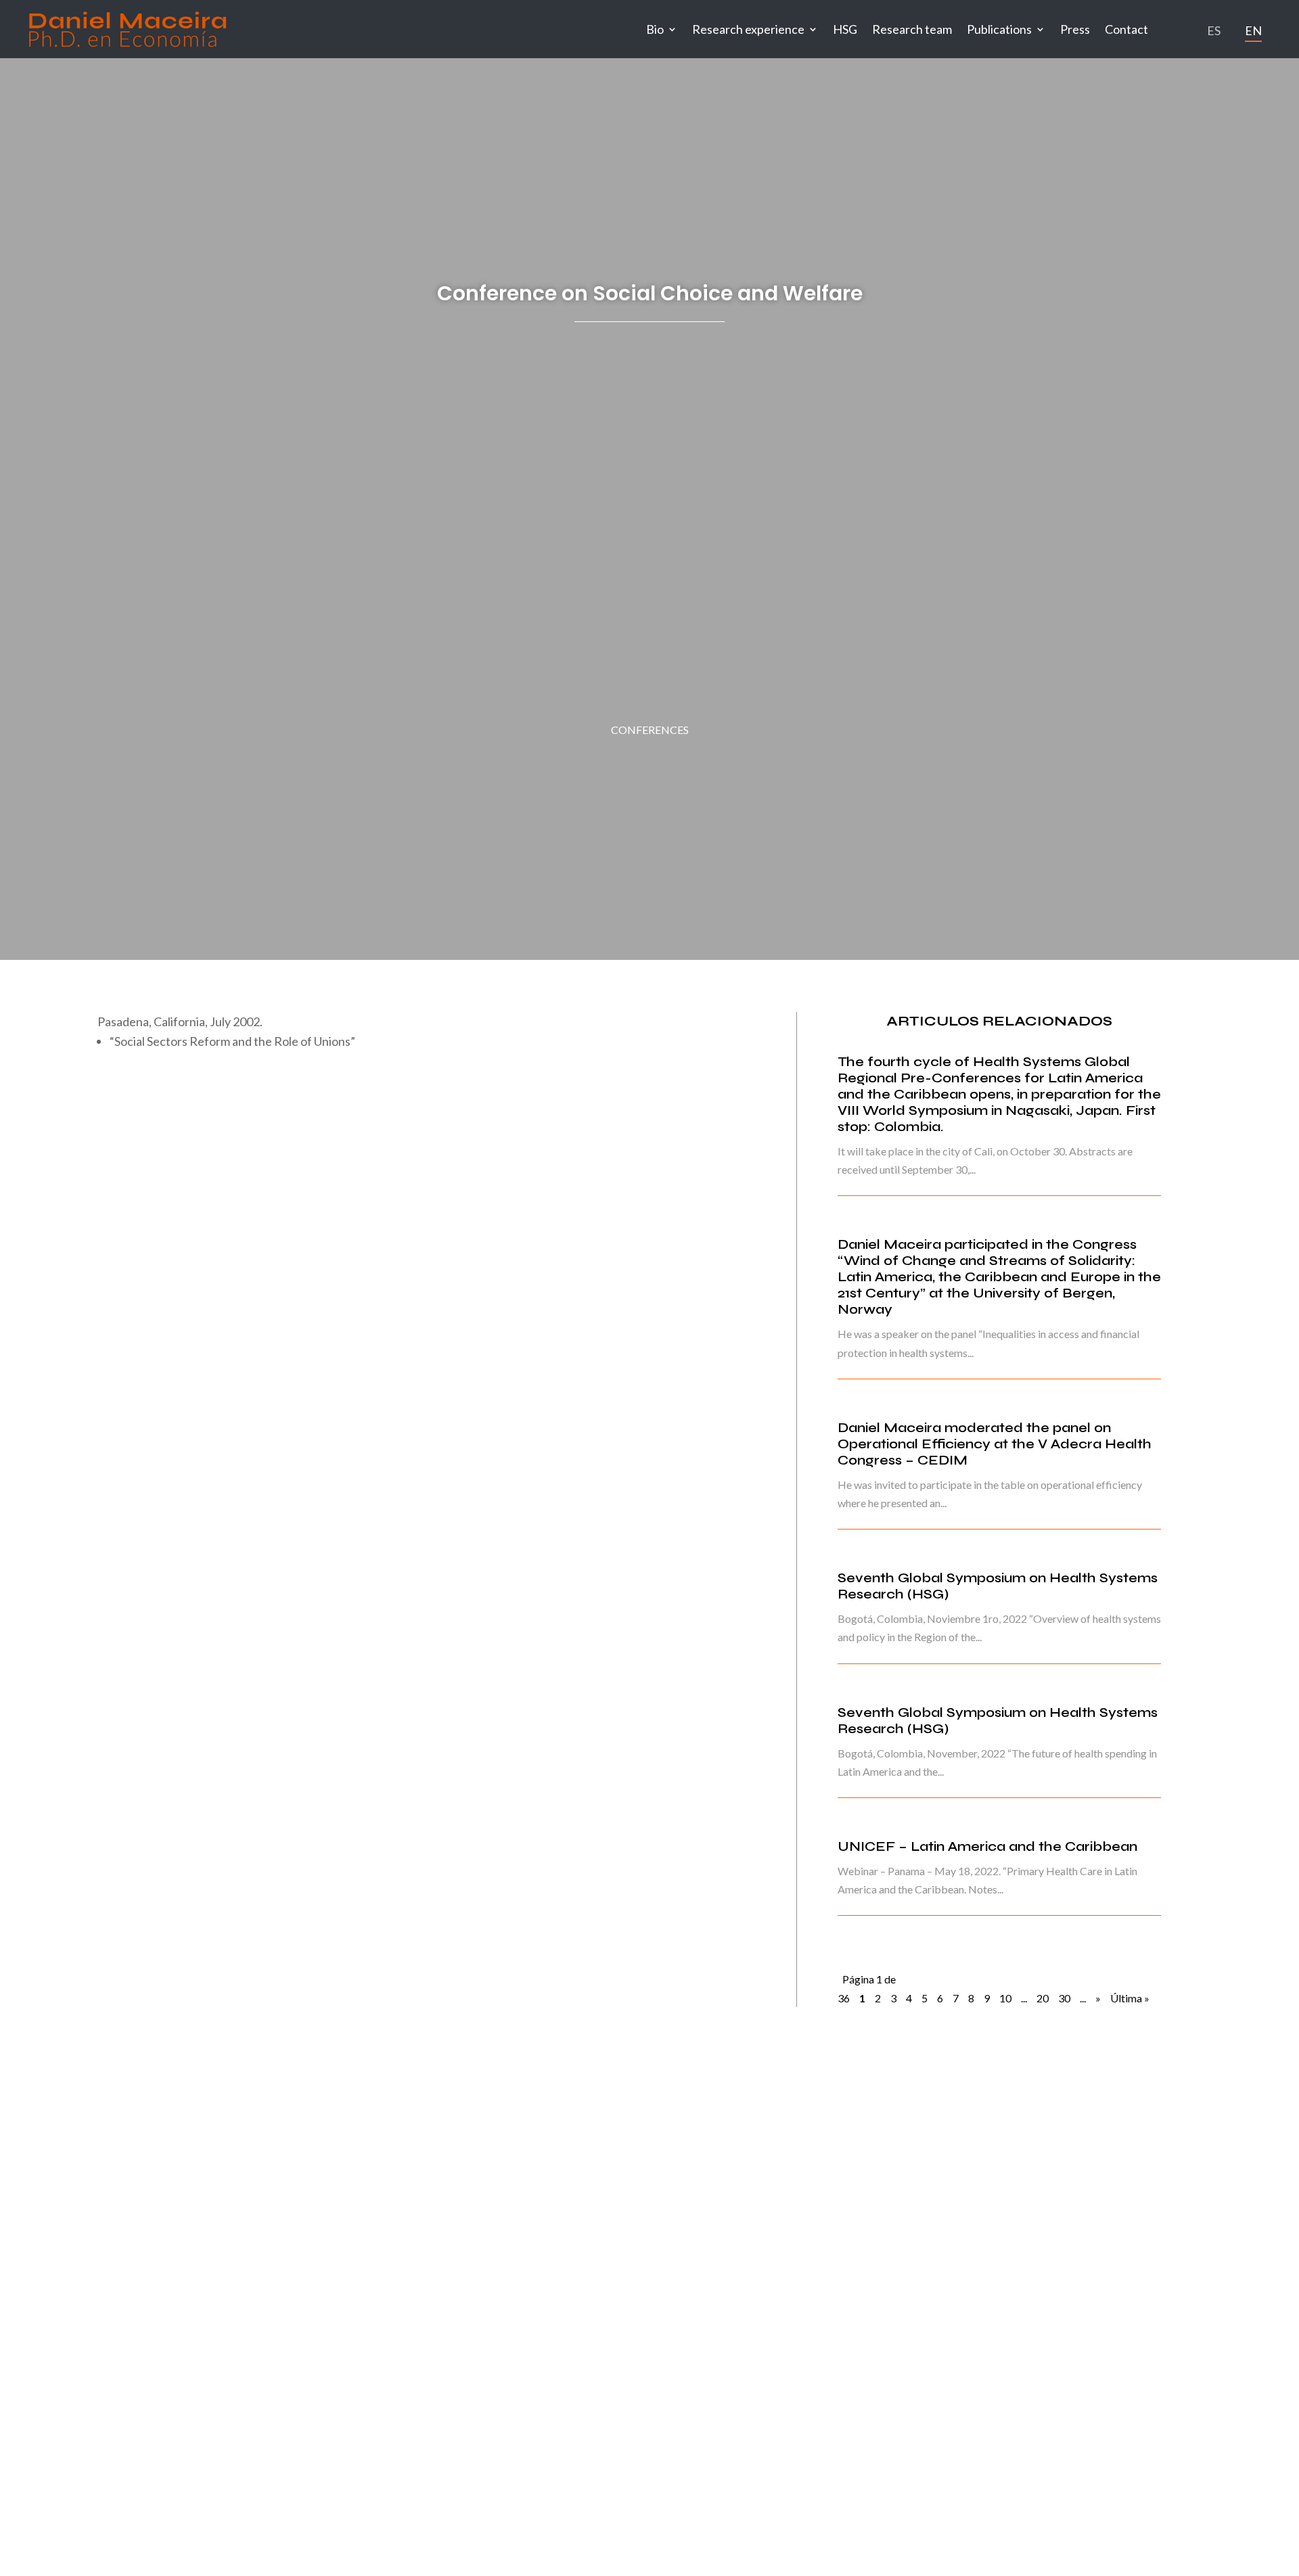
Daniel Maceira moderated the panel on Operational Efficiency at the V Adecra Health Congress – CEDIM (995, 1444)
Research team (912, 29)
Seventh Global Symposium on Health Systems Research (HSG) (998, 1586)
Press (1075, 29)
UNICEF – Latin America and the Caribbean (987, 1846)
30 (1064, 1998)
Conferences (650, 730)
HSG (845, 29)
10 (1005, 1998)
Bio (655, 29)
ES (1214, 30)
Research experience (748, 29)
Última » (1130, 1998)
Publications (999, 29)
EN (1253, 30)
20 (1043, 1998)
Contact (1126, 29)
